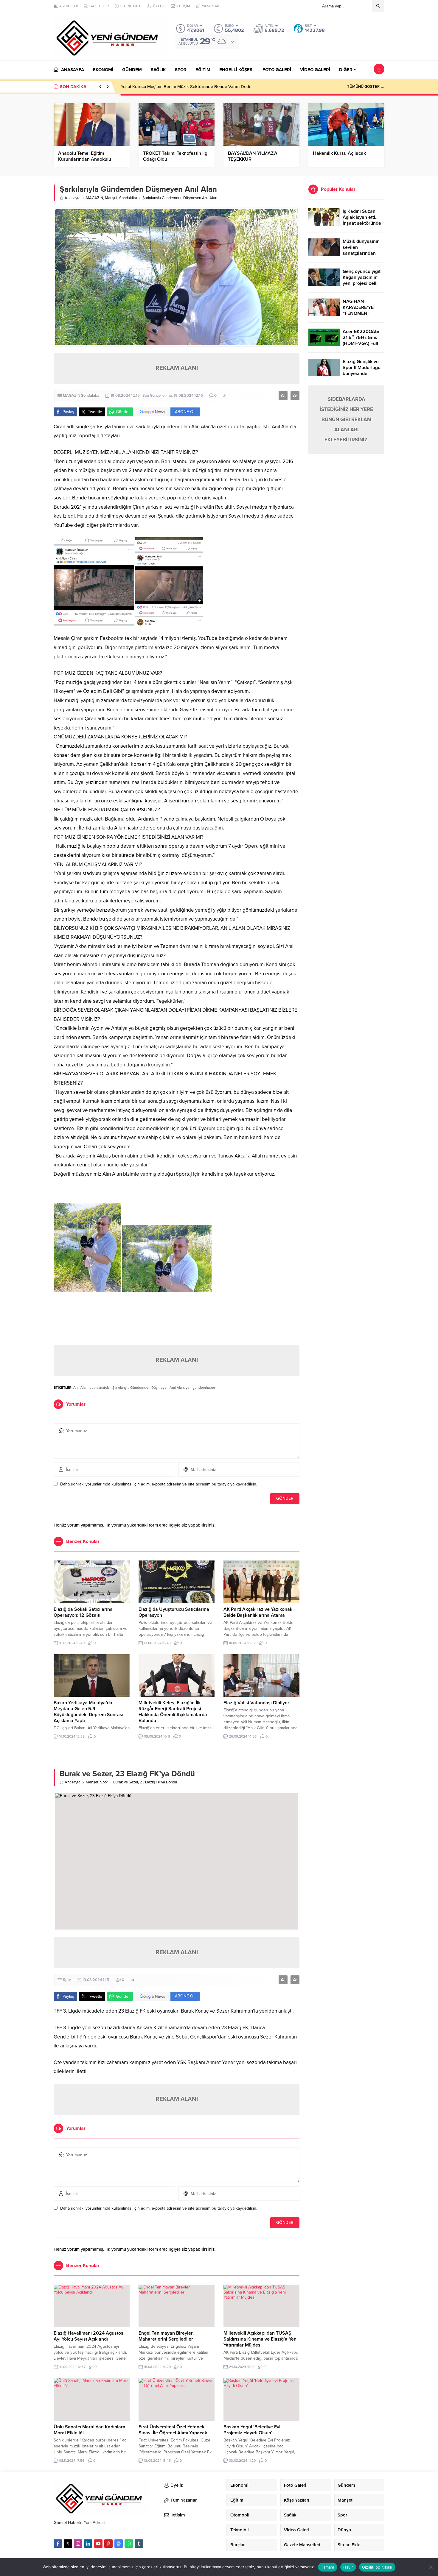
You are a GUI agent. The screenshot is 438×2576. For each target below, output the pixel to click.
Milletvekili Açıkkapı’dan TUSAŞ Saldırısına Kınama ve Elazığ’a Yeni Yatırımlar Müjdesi (261, 2339)
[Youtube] (98, 2544)
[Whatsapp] (129, 2544)
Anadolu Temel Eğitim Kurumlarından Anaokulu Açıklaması (85, 159)
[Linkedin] (88, 2544)
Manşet (111, 198)
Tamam (327, 2567)
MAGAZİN (94, 198)
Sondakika (128, 198)
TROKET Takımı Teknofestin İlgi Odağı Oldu (176, 156)
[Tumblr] (139, 2544)
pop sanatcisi (100, 1388)
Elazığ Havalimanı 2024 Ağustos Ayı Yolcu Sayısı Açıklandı (88, 2336)
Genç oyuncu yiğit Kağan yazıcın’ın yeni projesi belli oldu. (362, 280)
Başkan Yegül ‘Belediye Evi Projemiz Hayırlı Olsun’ (252, 2430)
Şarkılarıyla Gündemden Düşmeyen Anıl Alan (148, 1388)
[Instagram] (78, 2544)
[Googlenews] (119, 2544)
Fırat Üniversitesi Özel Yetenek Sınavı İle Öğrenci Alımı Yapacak (173, 2430)
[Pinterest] (108, 2544)
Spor (104, 1782)
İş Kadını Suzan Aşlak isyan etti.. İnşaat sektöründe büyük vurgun (362, 220)
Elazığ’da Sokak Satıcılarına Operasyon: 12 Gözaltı (83, 1612)
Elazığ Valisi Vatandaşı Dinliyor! (257, 1703)
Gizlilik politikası (377, 2567)
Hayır (348, 2567)
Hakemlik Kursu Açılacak (339, 153)
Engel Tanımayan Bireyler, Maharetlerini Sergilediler (166, 2336)
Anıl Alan (80, 1388)
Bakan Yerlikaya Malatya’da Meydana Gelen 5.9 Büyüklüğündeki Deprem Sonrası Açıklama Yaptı (88, 1712)
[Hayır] (431, 2567)
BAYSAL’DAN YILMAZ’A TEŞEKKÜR (253, 156)
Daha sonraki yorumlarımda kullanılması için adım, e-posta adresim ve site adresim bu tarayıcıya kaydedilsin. (159, 1484)
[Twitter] (68, 2544)
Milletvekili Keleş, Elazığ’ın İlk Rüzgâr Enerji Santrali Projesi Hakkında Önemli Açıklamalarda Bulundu (173, 1712)
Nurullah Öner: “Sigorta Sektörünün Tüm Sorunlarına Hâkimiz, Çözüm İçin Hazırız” (202, 87)
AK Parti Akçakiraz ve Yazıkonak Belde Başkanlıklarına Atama (258, 1612)
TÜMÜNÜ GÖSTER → (366, 87)
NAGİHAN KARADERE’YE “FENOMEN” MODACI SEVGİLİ (361, 310)
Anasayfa (73, 198)
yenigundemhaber (200, 1388)
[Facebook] (58, 2544)
